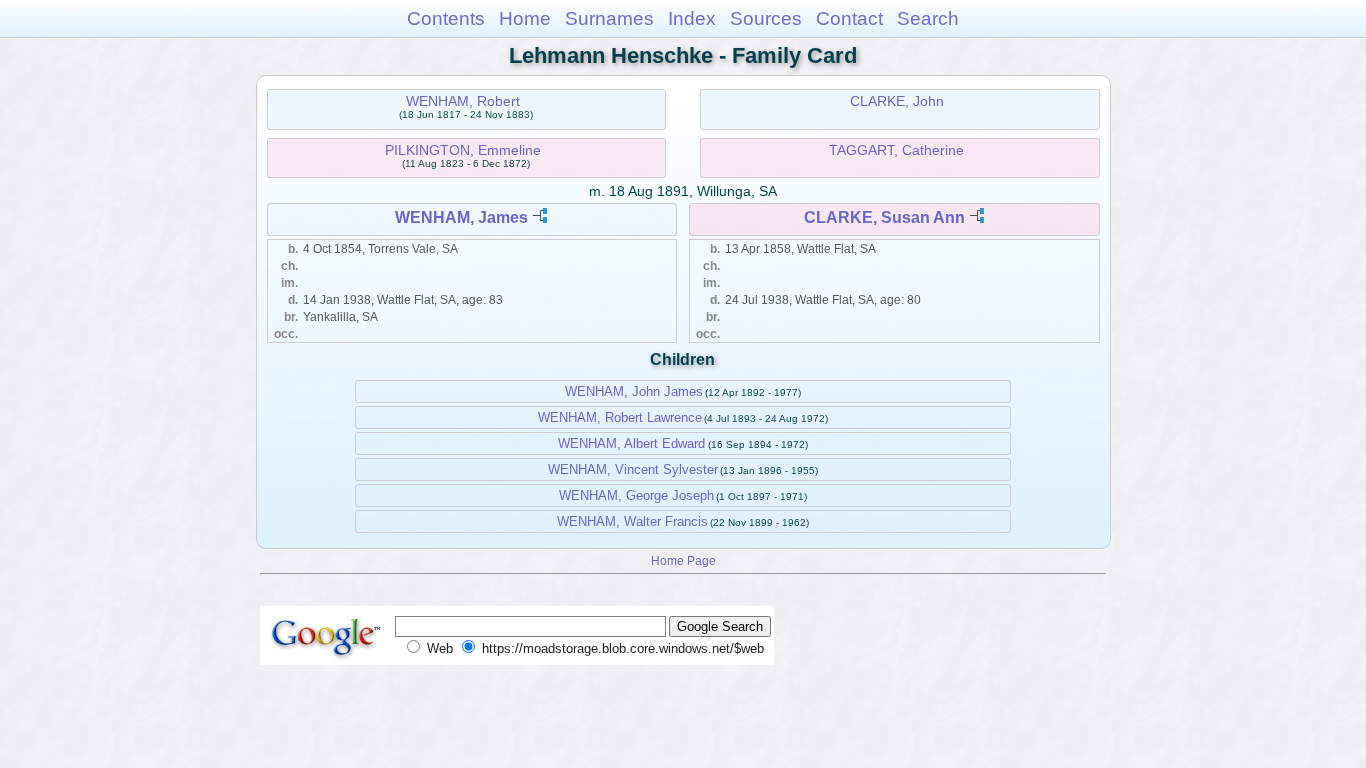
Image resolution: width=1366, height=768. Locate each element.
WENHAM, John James (634, 391)
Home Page (683, 560)
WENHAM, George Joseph (636, 495)
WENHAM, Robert (463, 101)
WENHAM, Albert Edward (631, 443)
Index (692, 18)
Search (928, 18)
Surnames (609, 18)
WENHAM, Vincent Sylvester (633, 469)
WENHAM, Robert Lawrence (620, 417)
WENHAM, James (461, 217)
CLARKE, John (897, 101)
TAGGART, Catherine (896, 150)
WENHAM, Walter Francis (632, 521)
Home (525, 18)
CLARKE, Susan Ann (884, 217)
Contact (849, 18)
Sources (766, 18)
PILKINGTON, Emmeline (463, 150)
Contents (446, 18)
